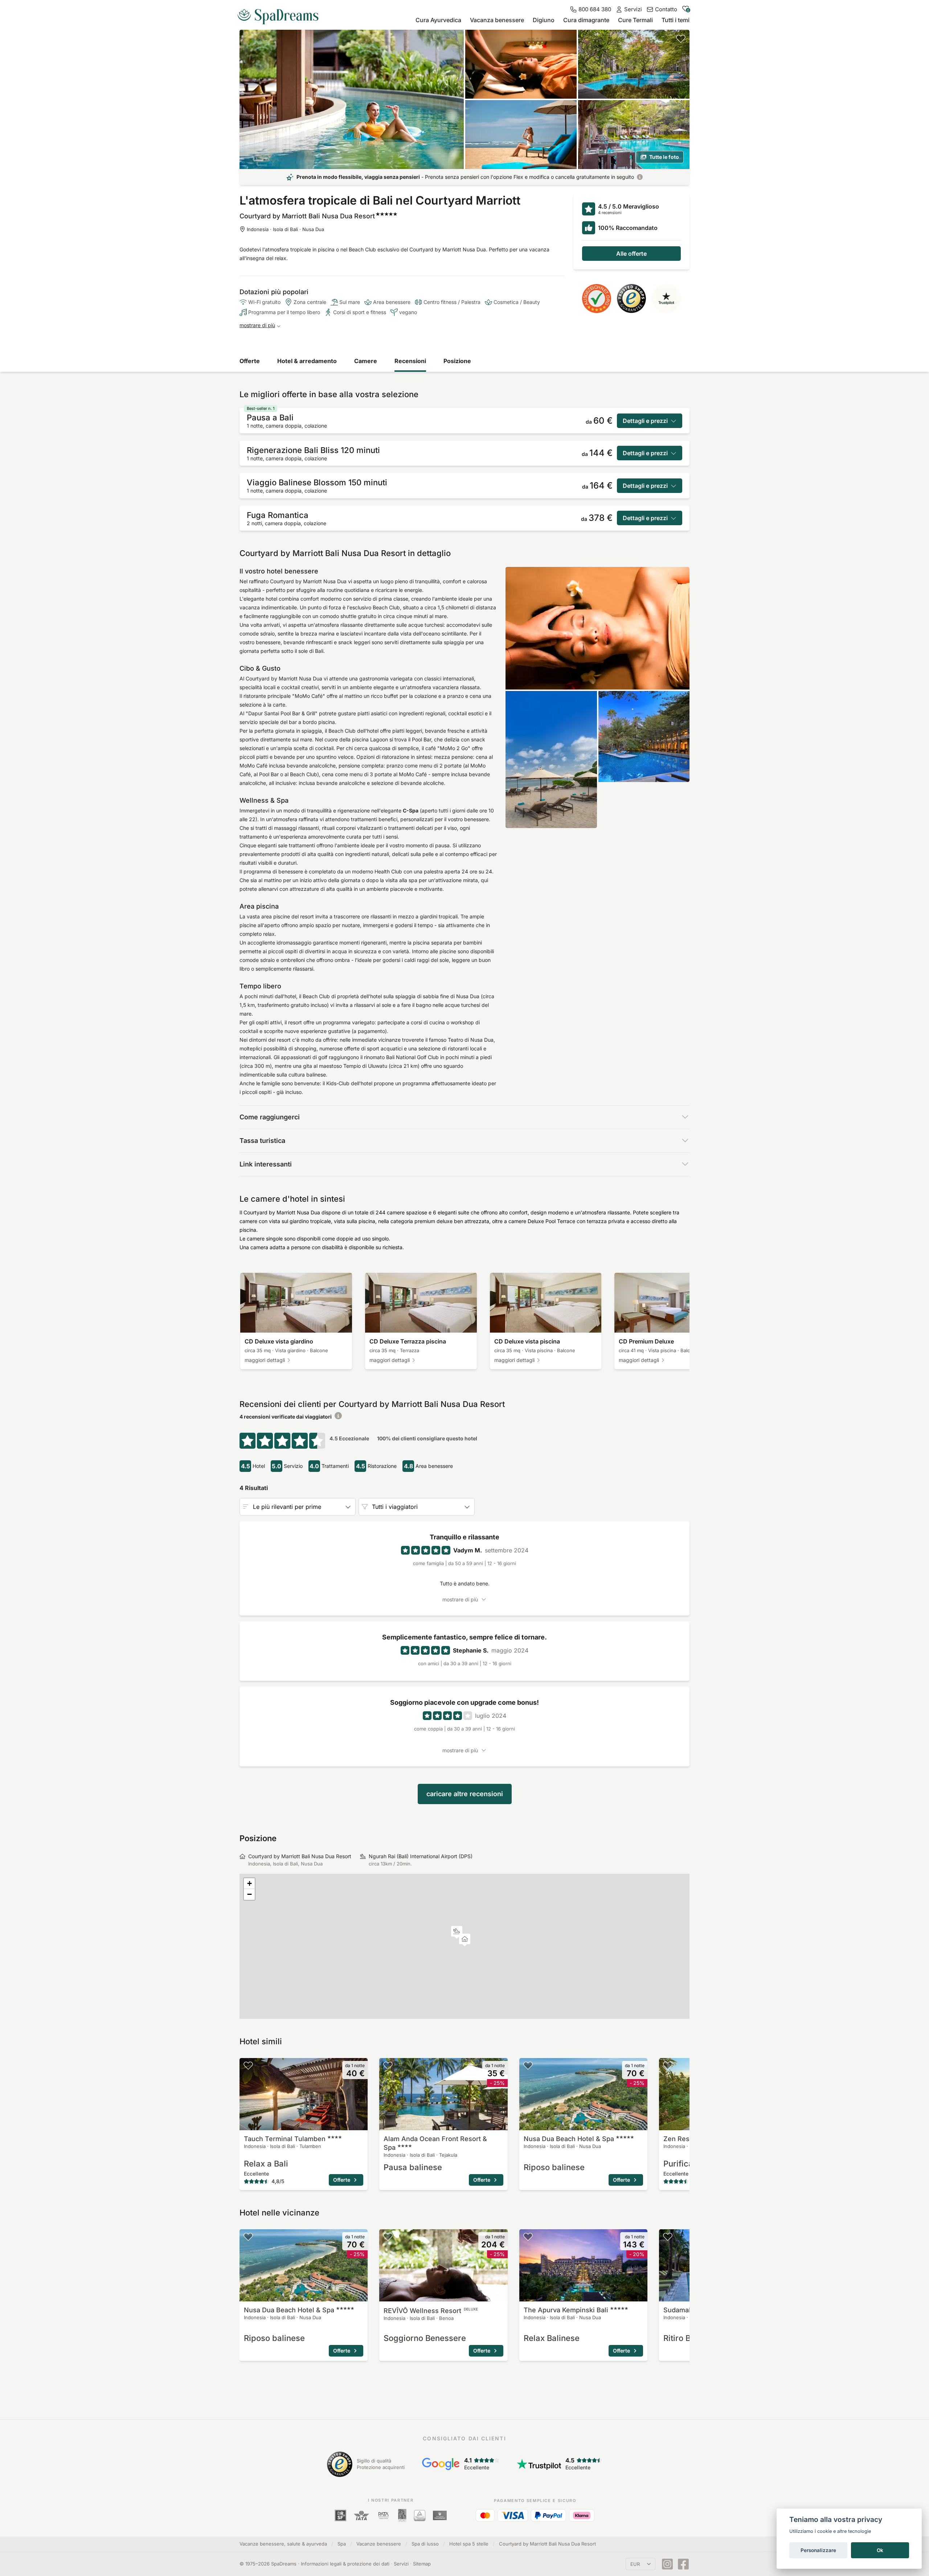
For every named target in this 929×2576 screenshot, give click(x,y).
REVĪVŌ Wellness (431, 2311)
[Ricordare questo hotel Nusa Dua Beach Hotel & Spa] (528, 2065)
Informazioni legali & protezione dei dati (345, 2564)
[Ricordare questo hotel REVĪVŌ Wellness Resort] (388, 2236)
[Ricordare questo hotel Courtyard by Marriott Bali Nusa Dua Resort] (681, 38)
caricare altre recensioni (465, 1794)
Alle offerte (631, 254)
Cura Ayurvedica (438, 20)
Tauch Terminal (285, 2139)
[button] (457, 1932)
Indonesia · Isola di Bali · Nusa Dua (285, 229)
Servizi (401, 2564)
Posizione (457, 361)
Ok (880, 2550)
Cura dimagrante (586, 20)
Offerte (250, 361)
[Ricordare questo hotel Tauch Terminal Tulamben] (248, 2065)
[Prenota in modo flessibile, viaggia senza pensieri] (640, 177)
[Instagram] (667, 2564)
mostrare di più (257, 325)
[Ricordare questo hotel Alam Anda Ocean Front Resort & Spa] (388, 2065)
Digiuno (544, 20)
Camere (366, 361)
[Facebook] (683, 2564)
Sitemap (422, 2564)
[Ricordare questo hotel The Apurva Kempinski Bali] (528, 2236)
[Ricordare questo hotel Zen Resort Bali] (668, 2065)
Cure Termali (635, 20)
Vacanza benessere (497, 20)
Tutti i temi (676, 20)
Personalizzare (818, 2550)
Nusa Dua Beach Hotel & (569, 2139)
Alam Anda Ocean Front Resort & (435, 2143)
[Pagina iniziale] (281, 14)
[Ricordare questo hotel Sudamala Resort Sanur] (668, 2236)
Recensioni (410, 361)
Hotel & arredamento (307, 361)
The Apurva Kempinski (566, 2310)
